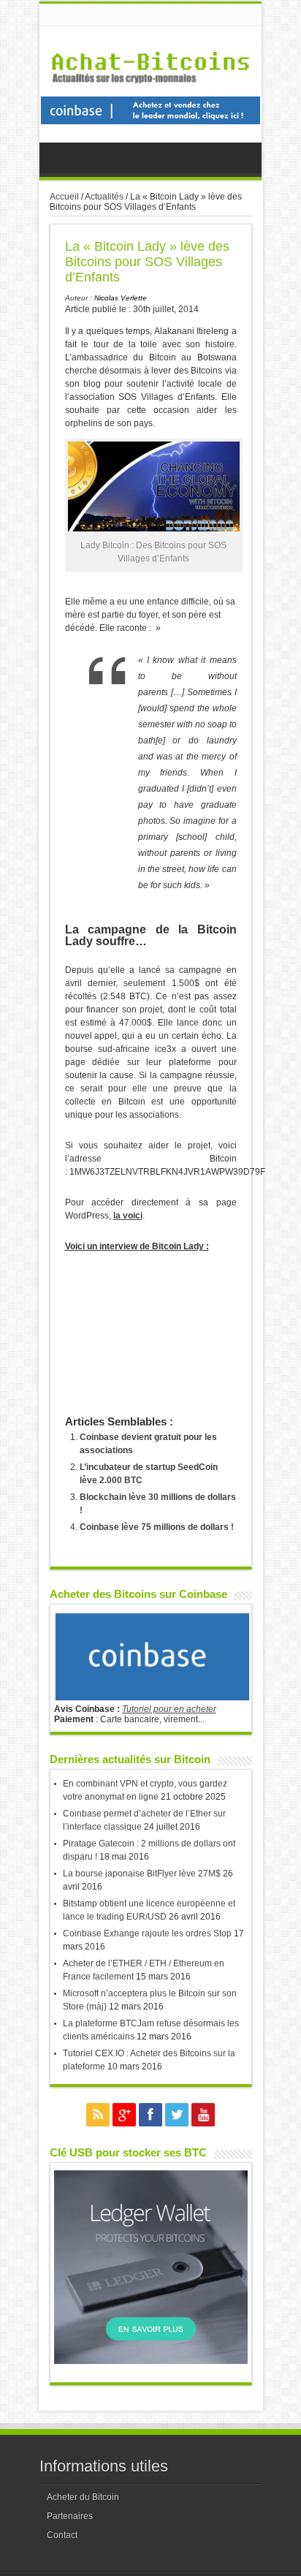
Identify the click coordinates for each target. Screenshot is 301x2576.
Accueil (64, 197)
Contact (62, 2535)
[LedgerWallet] (151, 2361)
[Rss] (98, 2115)
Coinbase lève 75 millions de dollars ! (157, 1527)
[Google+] (124, 2115)
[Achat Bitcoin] (150, 91)
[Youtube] (203, 2115)
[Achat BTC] (150, 121)
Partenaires (70, 2516)
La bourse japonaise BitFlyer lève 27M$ (142, 1874)
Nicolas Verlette (121, 298)
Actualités (104, 197)
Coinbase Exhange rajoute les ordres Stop (147, 1933)
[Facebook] (150, 2115)
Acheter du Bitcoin (83, 2497)
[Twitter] (177, 2115)
